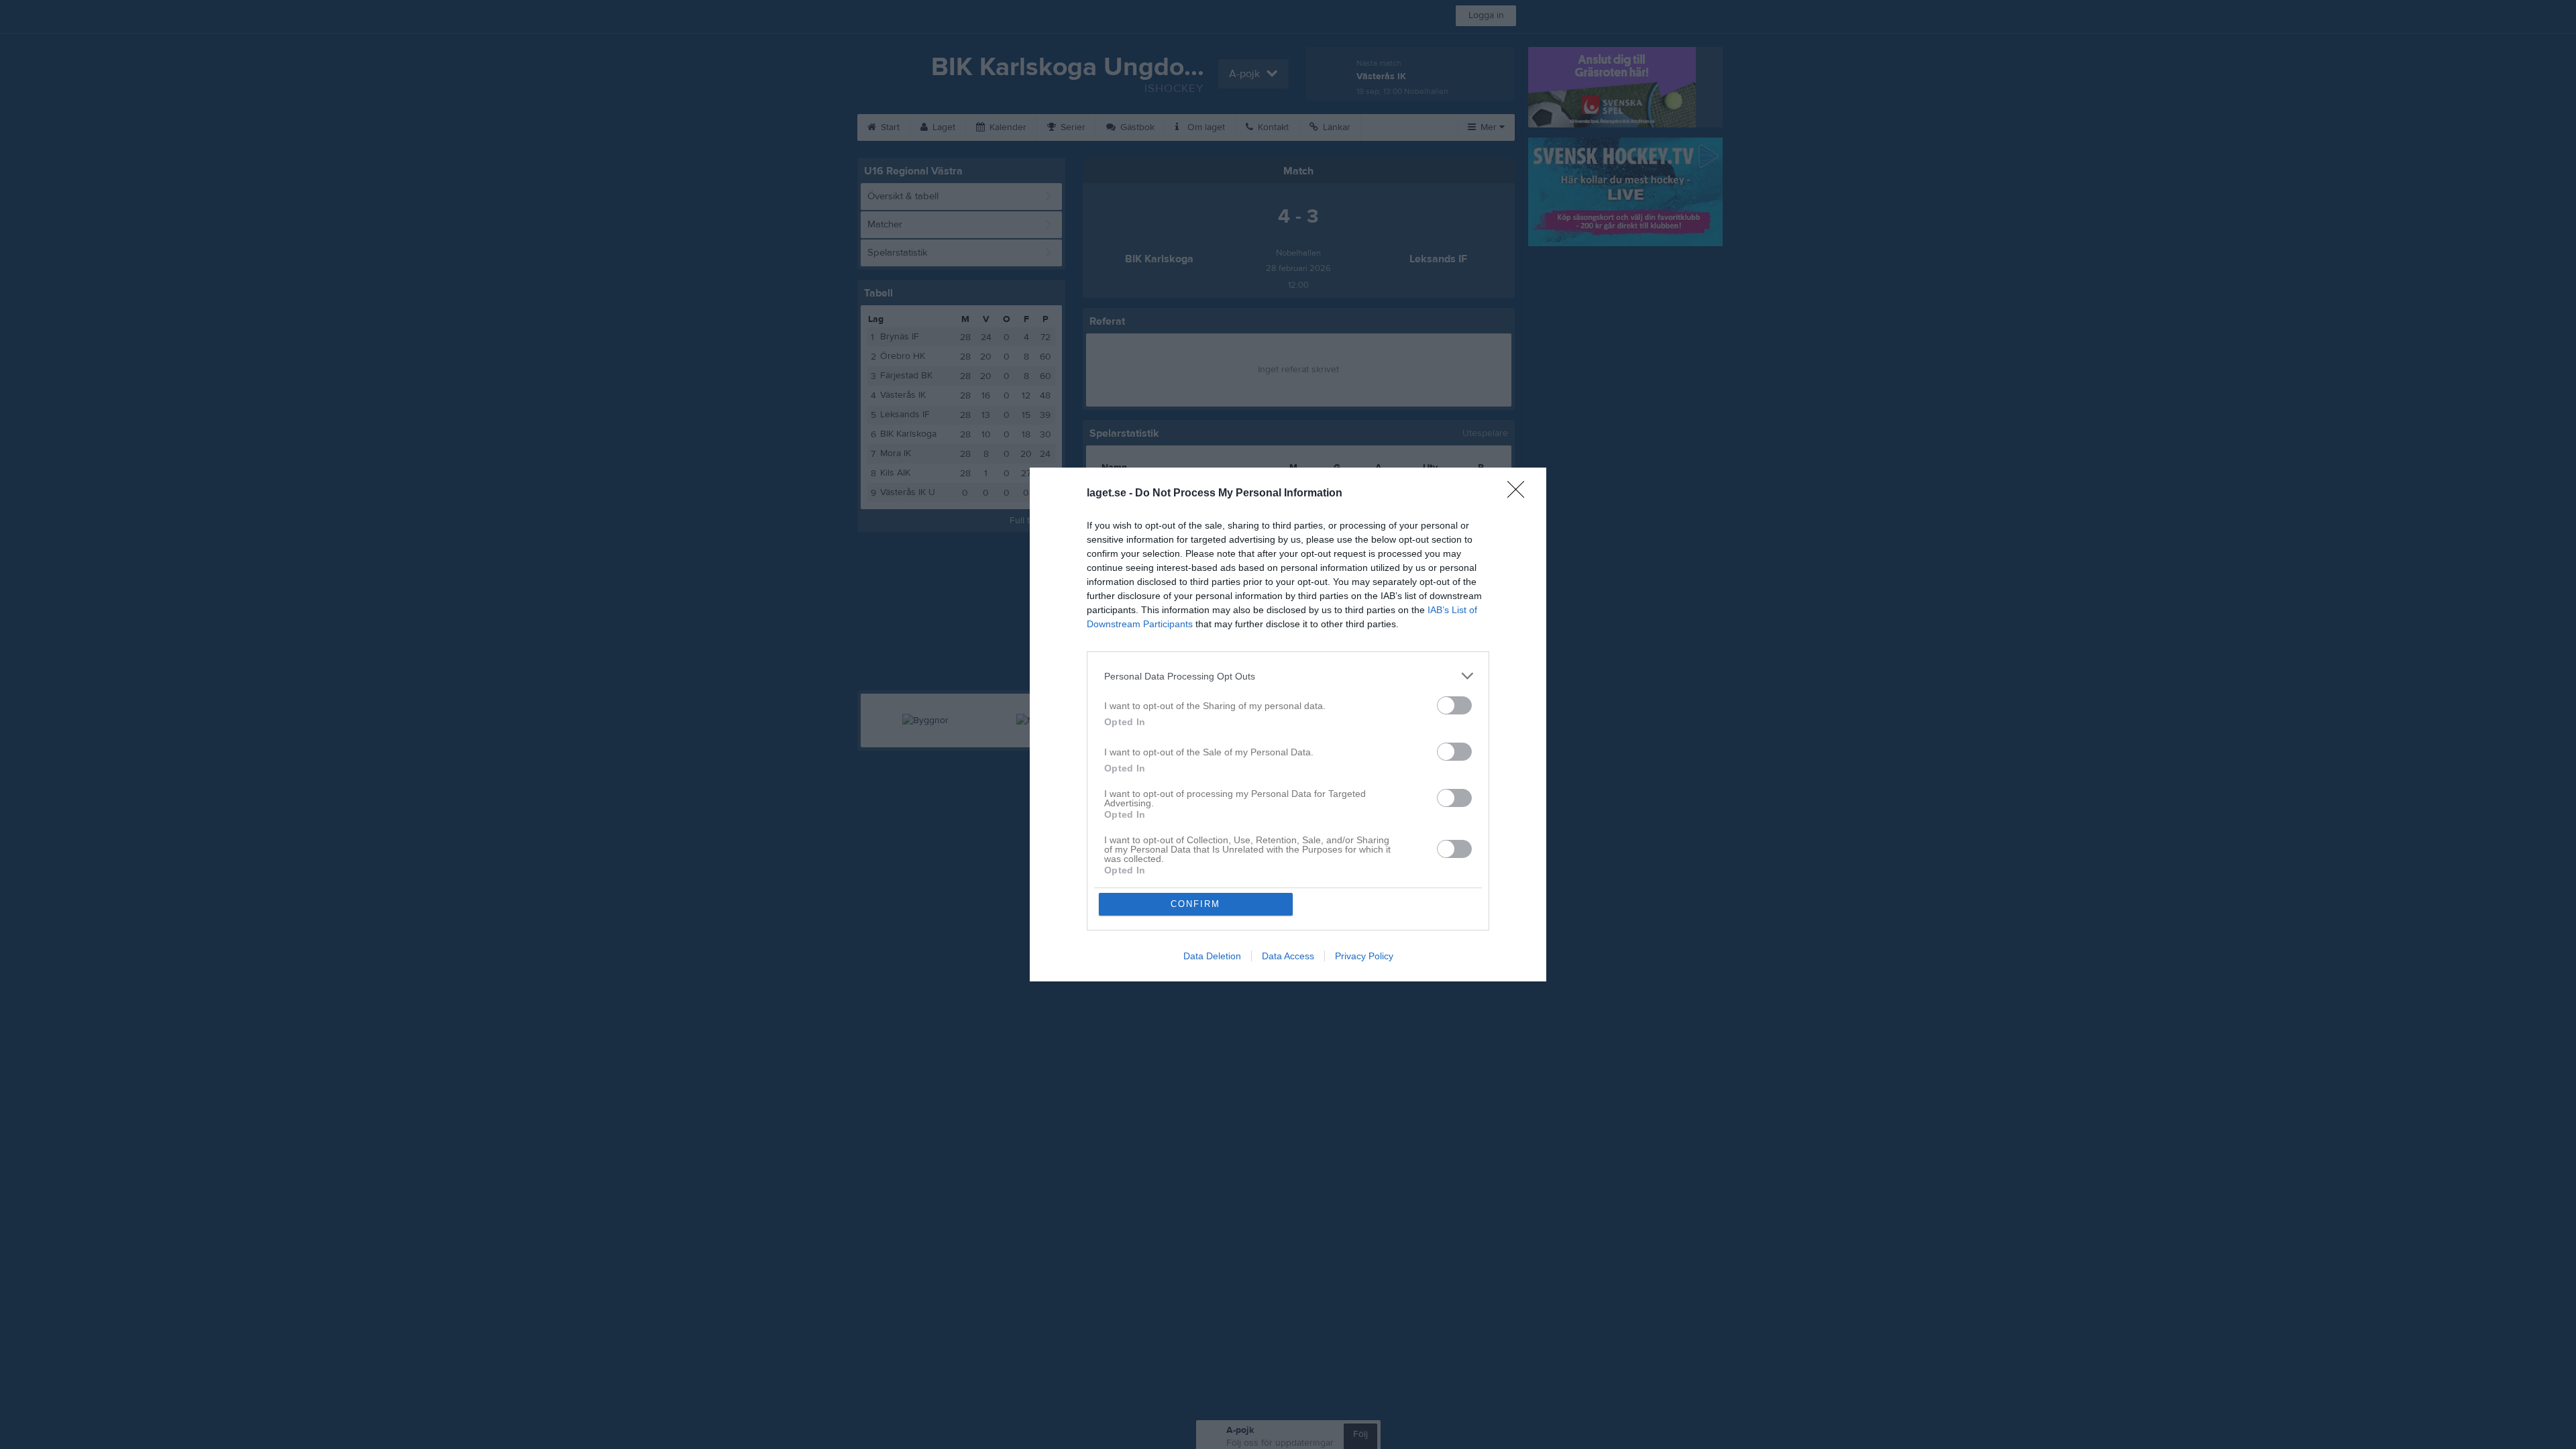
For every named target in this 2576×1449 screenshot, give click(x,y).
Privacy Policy (1364, 956)
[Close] (1520, 494)
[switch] (1454, 705)
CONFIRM (1195, 904)
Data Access (1288, 956)
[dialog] (1288, 724)
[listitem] (1288, 676)
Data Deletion (1212, 956)
